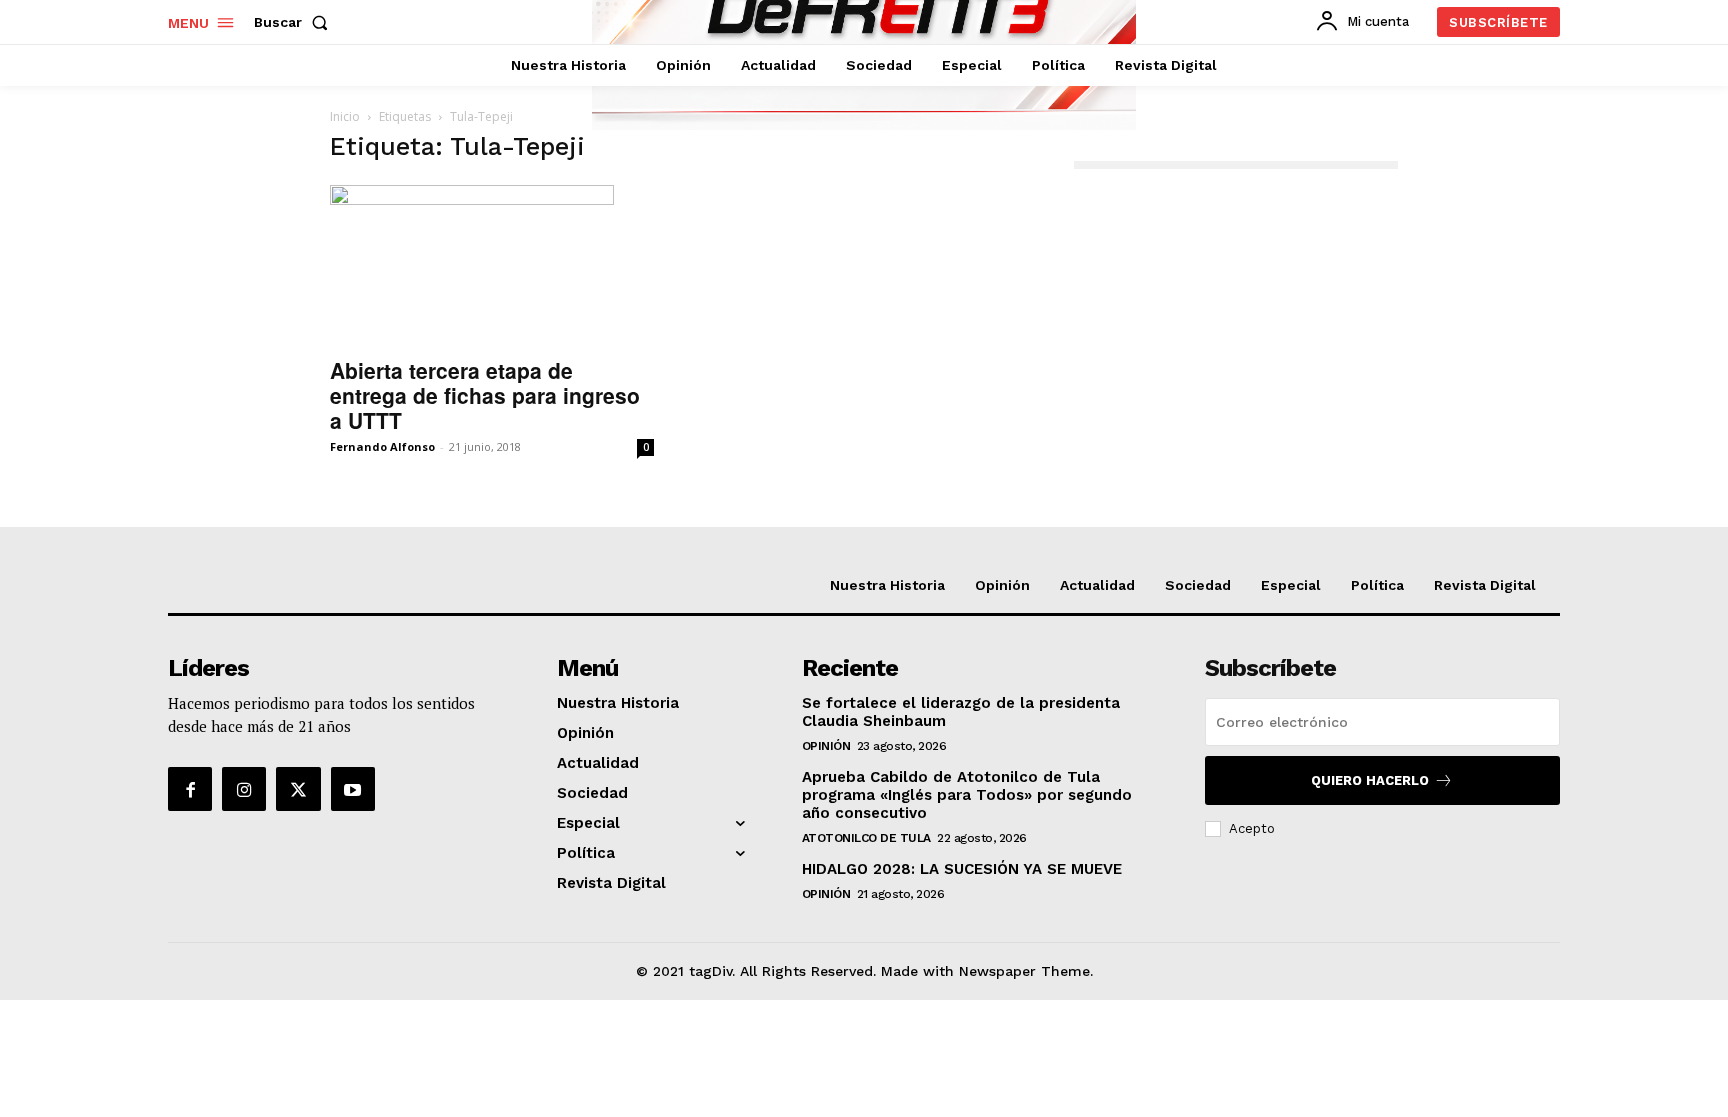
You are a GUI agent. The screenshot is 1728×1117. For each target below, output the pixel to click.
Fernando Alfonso (382, 446)
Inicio (345, 116)
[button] (295, 22)
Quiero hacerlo (1370, 780)
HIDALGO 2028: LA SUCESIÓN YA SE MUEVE (962, 869)
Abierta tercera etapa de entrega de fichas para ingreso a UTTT (485, 395)
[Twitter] (298, 789)
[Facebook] (190, 789)
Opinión (826, 746)
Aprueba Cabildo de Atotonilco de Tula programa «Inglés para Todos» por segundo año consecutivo (967, 795)
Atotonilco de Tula (866, 838)
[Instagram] (244, 789)
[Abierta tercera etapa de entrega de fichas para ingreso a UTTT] (492, 265)
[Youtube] (353, 789)
